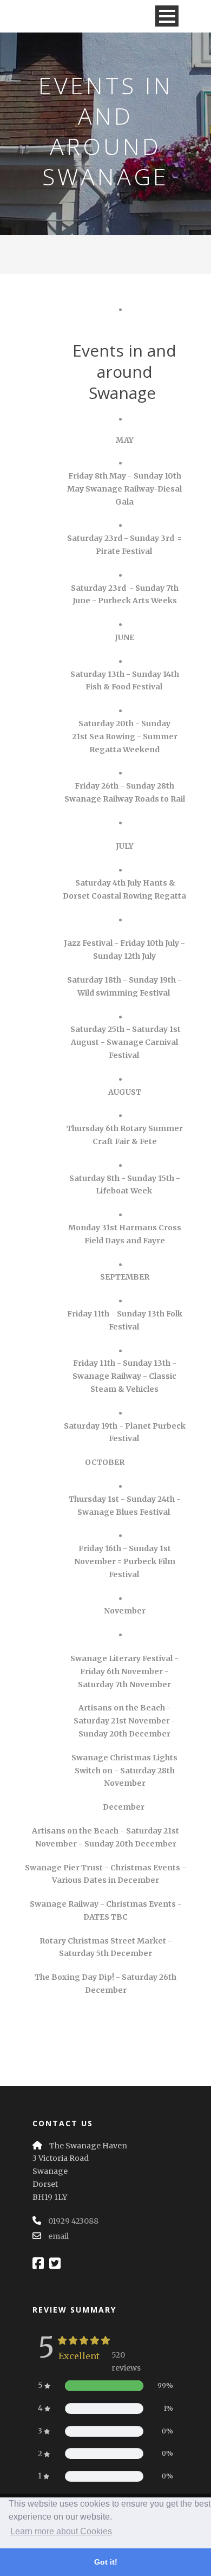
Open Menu (167, 16)
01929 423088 (73, 2221)
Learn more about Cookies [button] (61, 2531)
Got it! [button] (106, 2562)
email (58, 2236)
